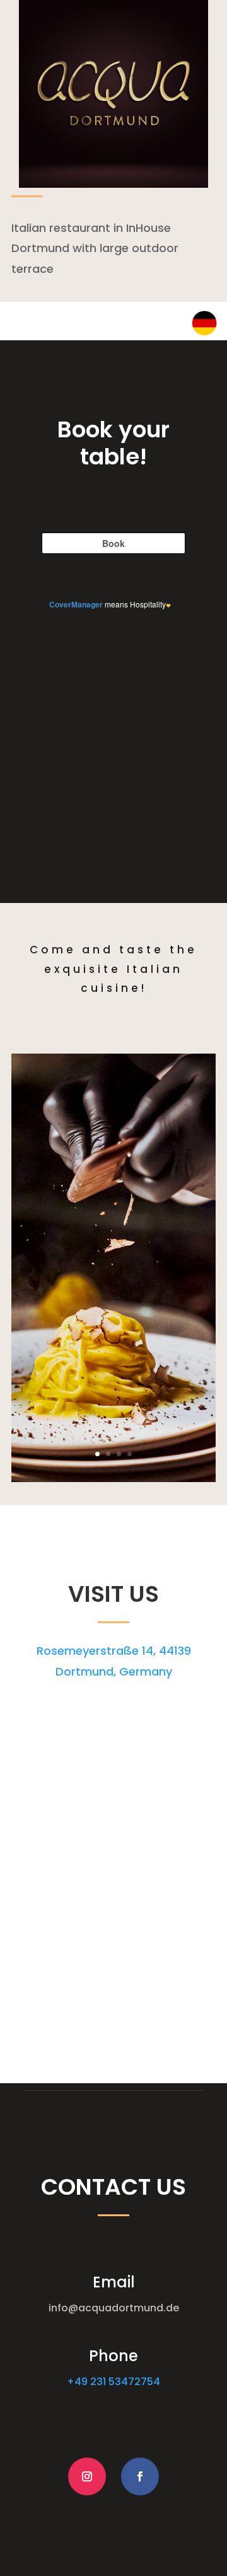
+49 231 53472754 (113, 2382)
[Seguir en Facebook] (140, 2476)
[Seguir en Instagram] (87, 2476)
